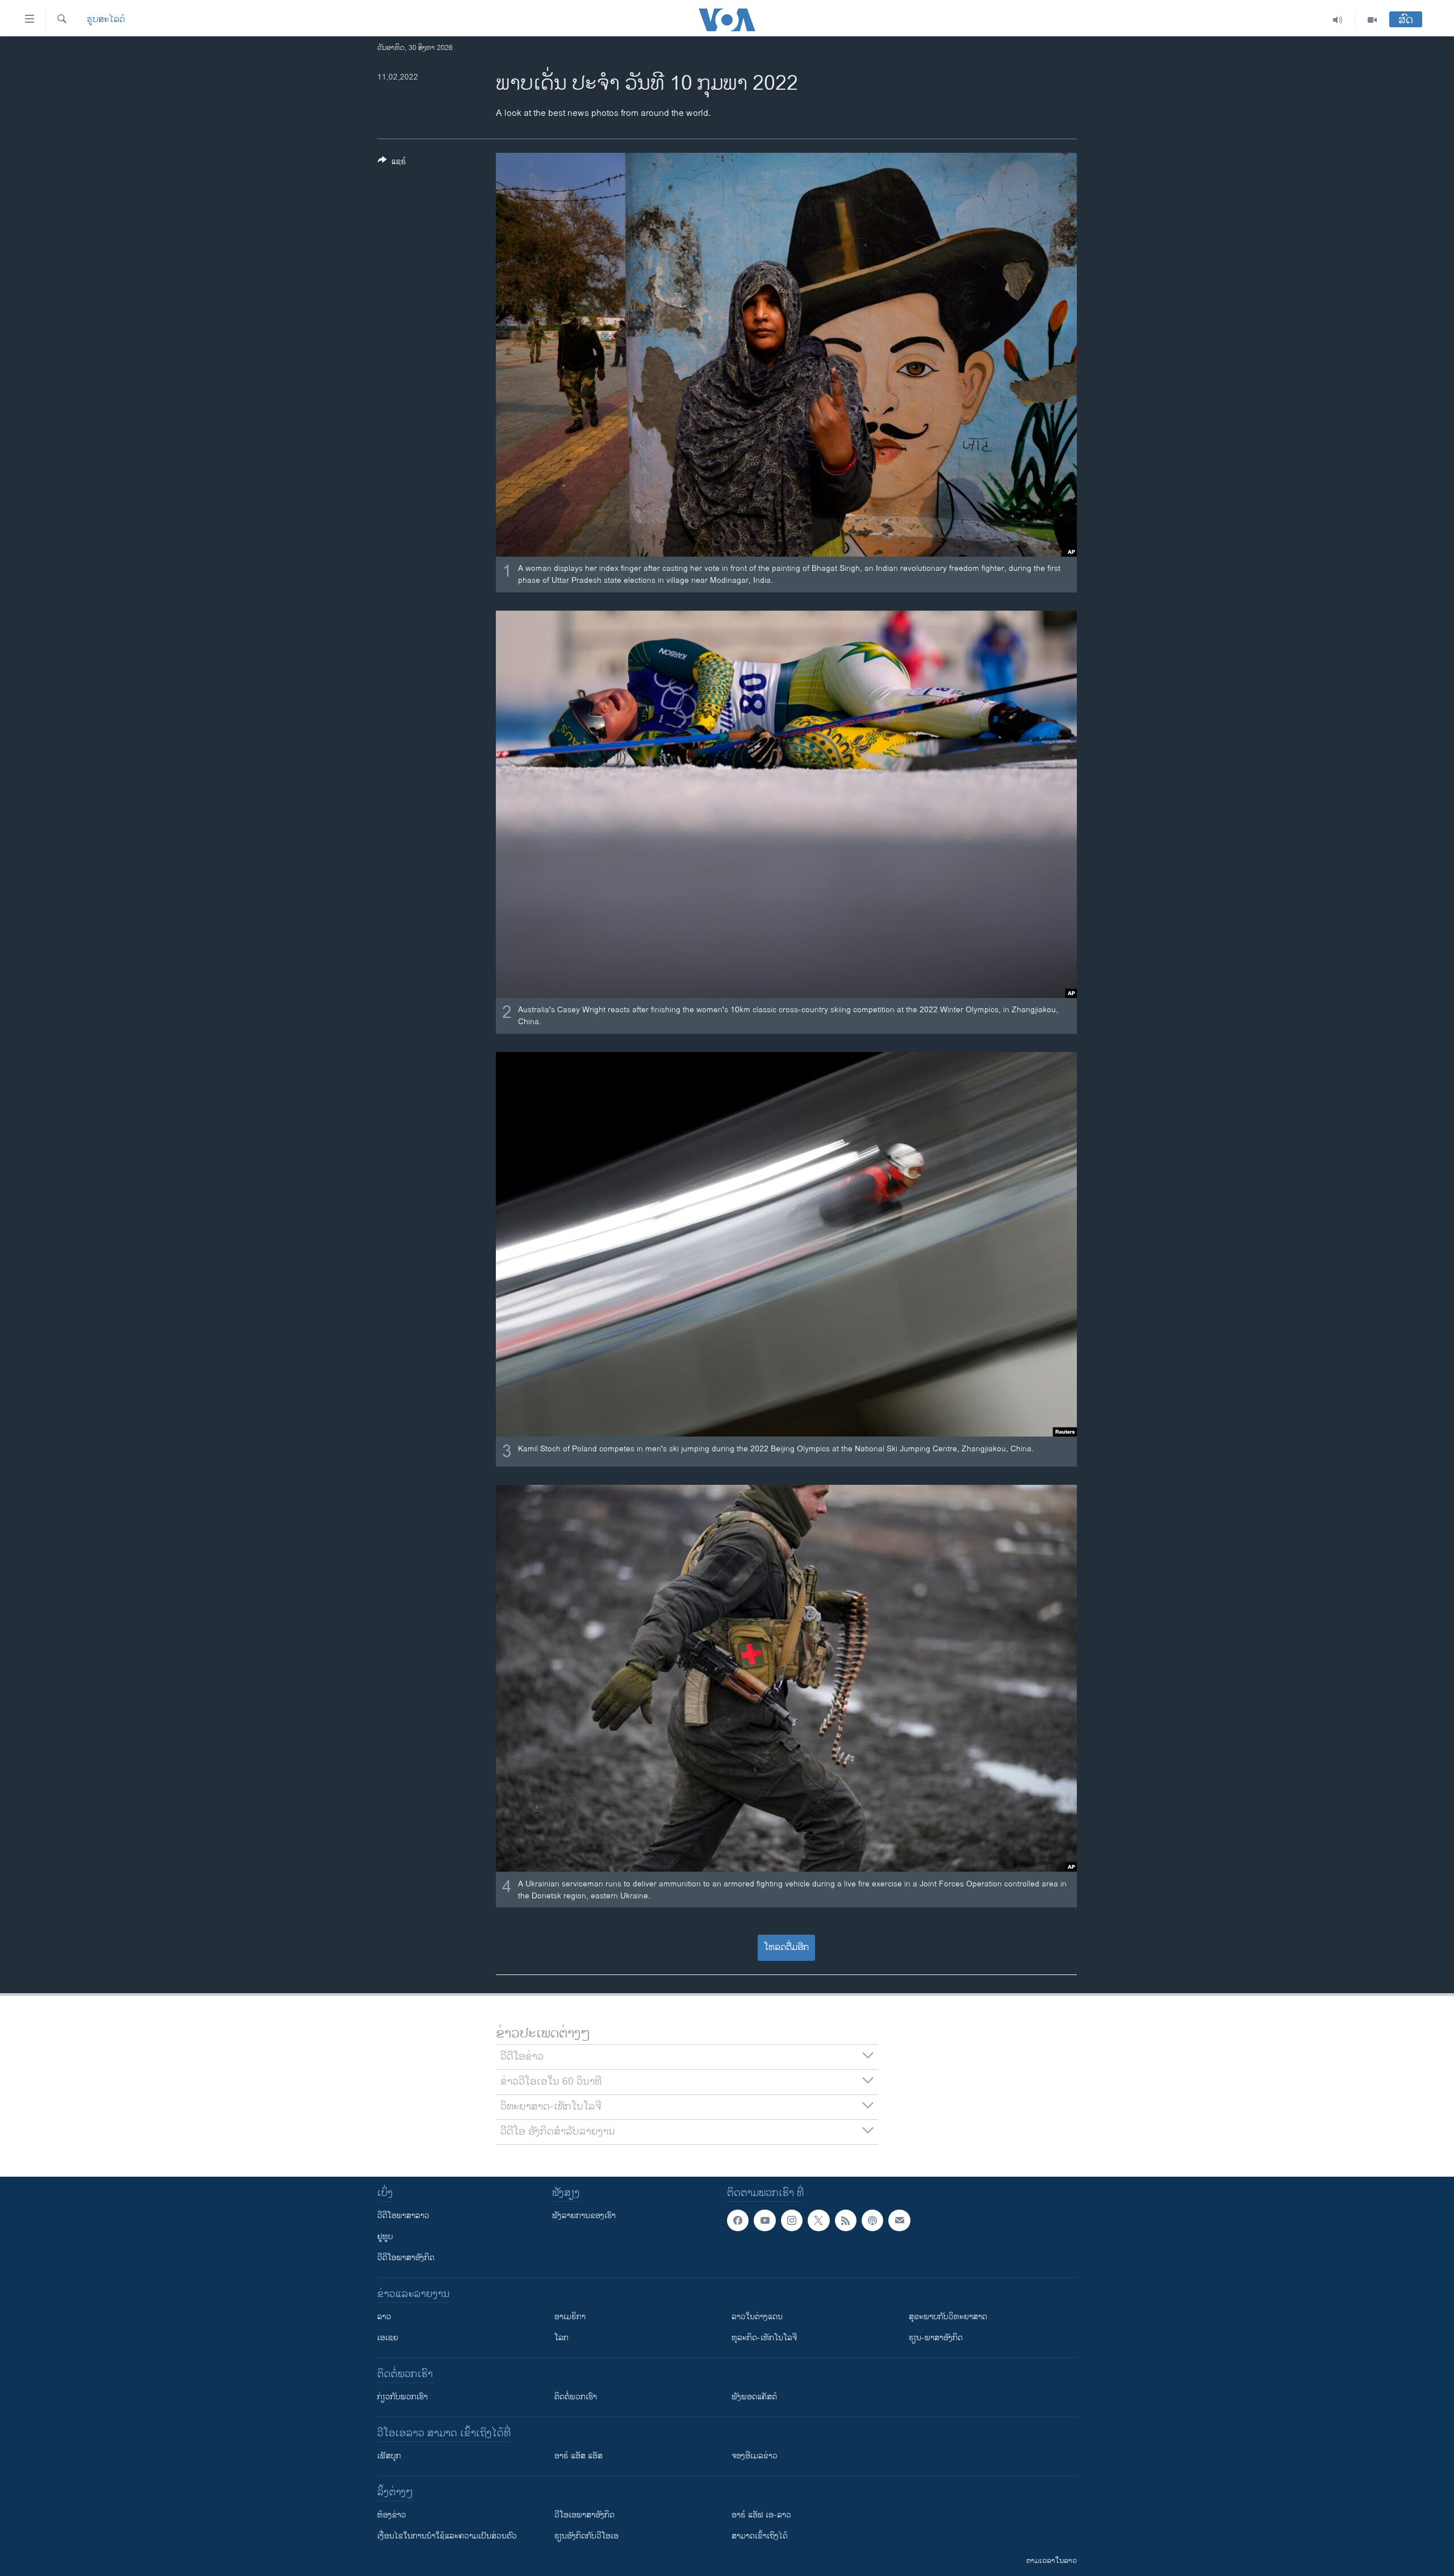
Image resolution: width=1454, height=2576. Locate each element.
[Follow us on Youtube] (764, 2220)
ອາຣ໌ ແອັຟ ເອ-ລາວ (761, 2515)
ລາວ (384, 2317)
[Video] (1372, 20)
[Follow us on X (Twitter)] (818, 2220)
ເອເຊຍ (388, 2338)
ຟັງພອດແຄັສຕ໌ (754, 2397)
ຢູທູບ (385, 2237)
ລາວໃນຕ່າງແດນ (757, 2317)
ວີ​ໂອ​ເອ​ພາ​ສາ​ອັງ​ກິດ (584, 2515)
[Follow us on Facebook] (738, 2220)
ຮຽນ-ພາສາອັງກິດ (936, 2338)
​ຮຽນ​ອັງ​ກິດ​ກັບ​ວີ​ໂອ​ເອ (586, 2536)
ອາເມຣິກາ (570, 2317)
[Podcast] (872, 2220)
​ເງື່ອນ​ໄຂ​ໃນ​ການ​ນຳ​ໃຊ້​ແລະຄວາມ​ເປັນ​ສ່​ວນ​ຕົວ (447, 2536)
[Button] (392, 163)
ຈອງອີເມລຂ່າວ (755, 2456)
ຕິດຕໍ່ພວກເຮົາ (576, 2397)
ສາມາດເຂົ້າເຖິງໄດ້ (760, 2536)
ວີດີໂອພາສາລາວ (403, 2216)
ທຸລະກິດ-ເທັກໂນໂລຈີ (764, 2338)
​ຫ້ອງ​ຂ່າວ (392, 2515)
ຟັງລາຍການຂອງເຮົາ (584, 2216)
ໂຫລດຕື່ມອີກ (786, 1947)
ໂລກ (561, 2338)
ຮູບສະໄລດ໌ (106, 20)
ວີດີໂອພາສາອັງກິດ (406, 2258)
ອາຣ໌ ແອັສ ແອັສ (578, 2456)
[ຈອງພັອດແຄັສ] (899, 2220)
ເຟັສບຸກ (389, 2456)
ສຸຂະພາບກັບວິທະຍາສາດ (948, 2317)
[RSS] (846, 2220)
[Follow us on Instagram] (792, 2220)
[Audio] (1338, 20)
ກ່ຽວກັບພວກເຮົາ (402, 2397)
